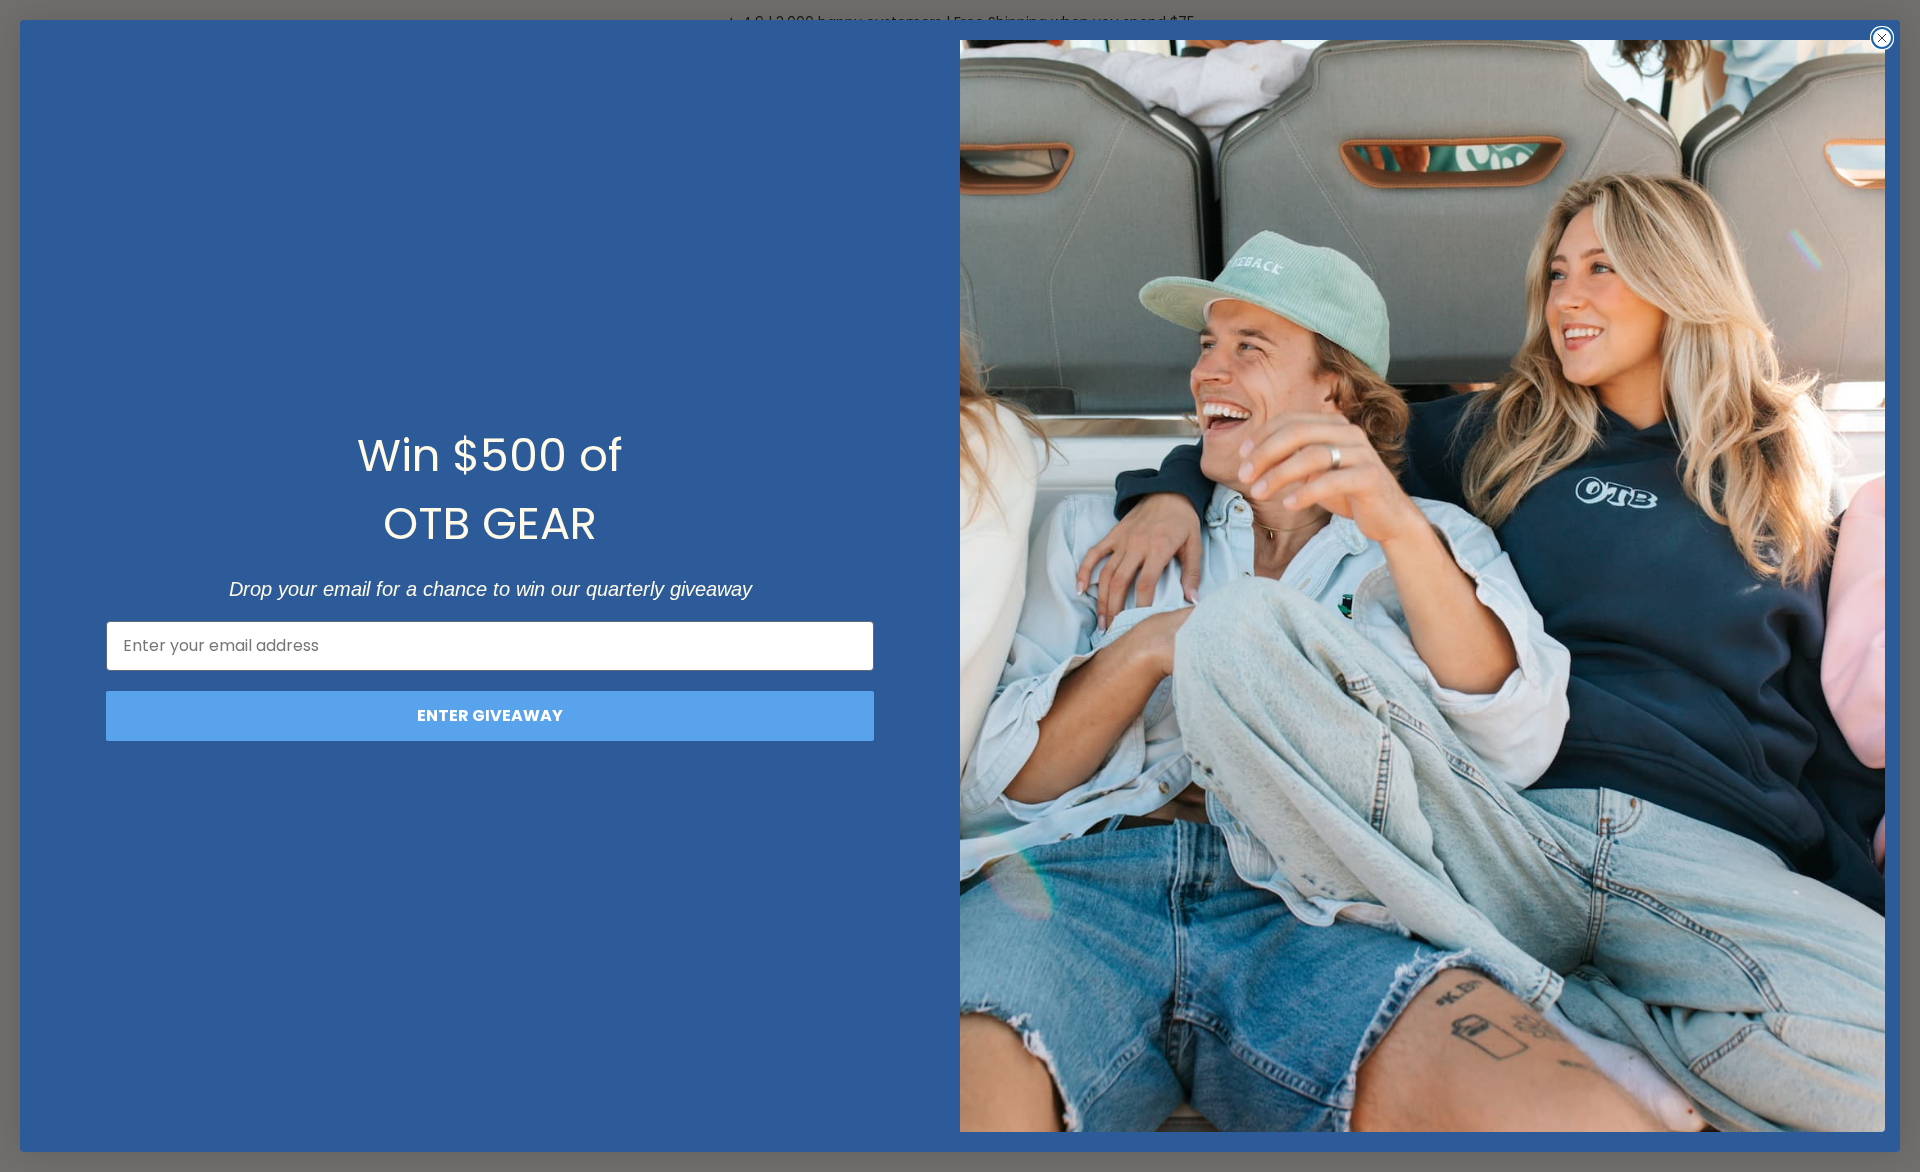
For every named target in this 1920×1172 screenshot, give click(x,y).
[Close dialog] (1882, 38)
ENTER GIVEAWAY (490, 715)
